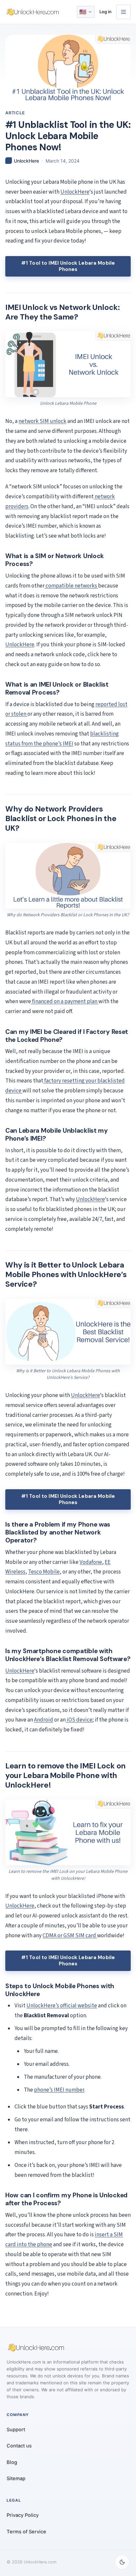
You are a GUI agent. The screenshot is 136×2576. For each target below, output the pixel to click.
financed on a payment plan (65, 1002)
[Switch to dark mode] (122, 2562)
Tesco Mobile (44, 1572)
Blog (12, 2462)
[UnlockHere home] (33, 12)
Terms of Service (26, 2532)
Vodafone (91, 1562)
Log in (105, 12)
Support (16, 2430)
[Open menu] (123, 12)
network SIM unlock (42, 421)
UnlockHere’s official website (62, 2006)
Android (44, 1720)
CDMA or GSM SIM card (70, 1936)
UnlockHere (75, 192)
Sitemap (16, 2479)
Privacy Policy (23, 2515)
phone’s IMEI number (59, 2090)
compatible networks (71, 586)
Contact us (19, 2446)
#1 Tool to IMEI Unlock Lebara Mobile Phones (68, 266)
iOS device (79, 1720)
